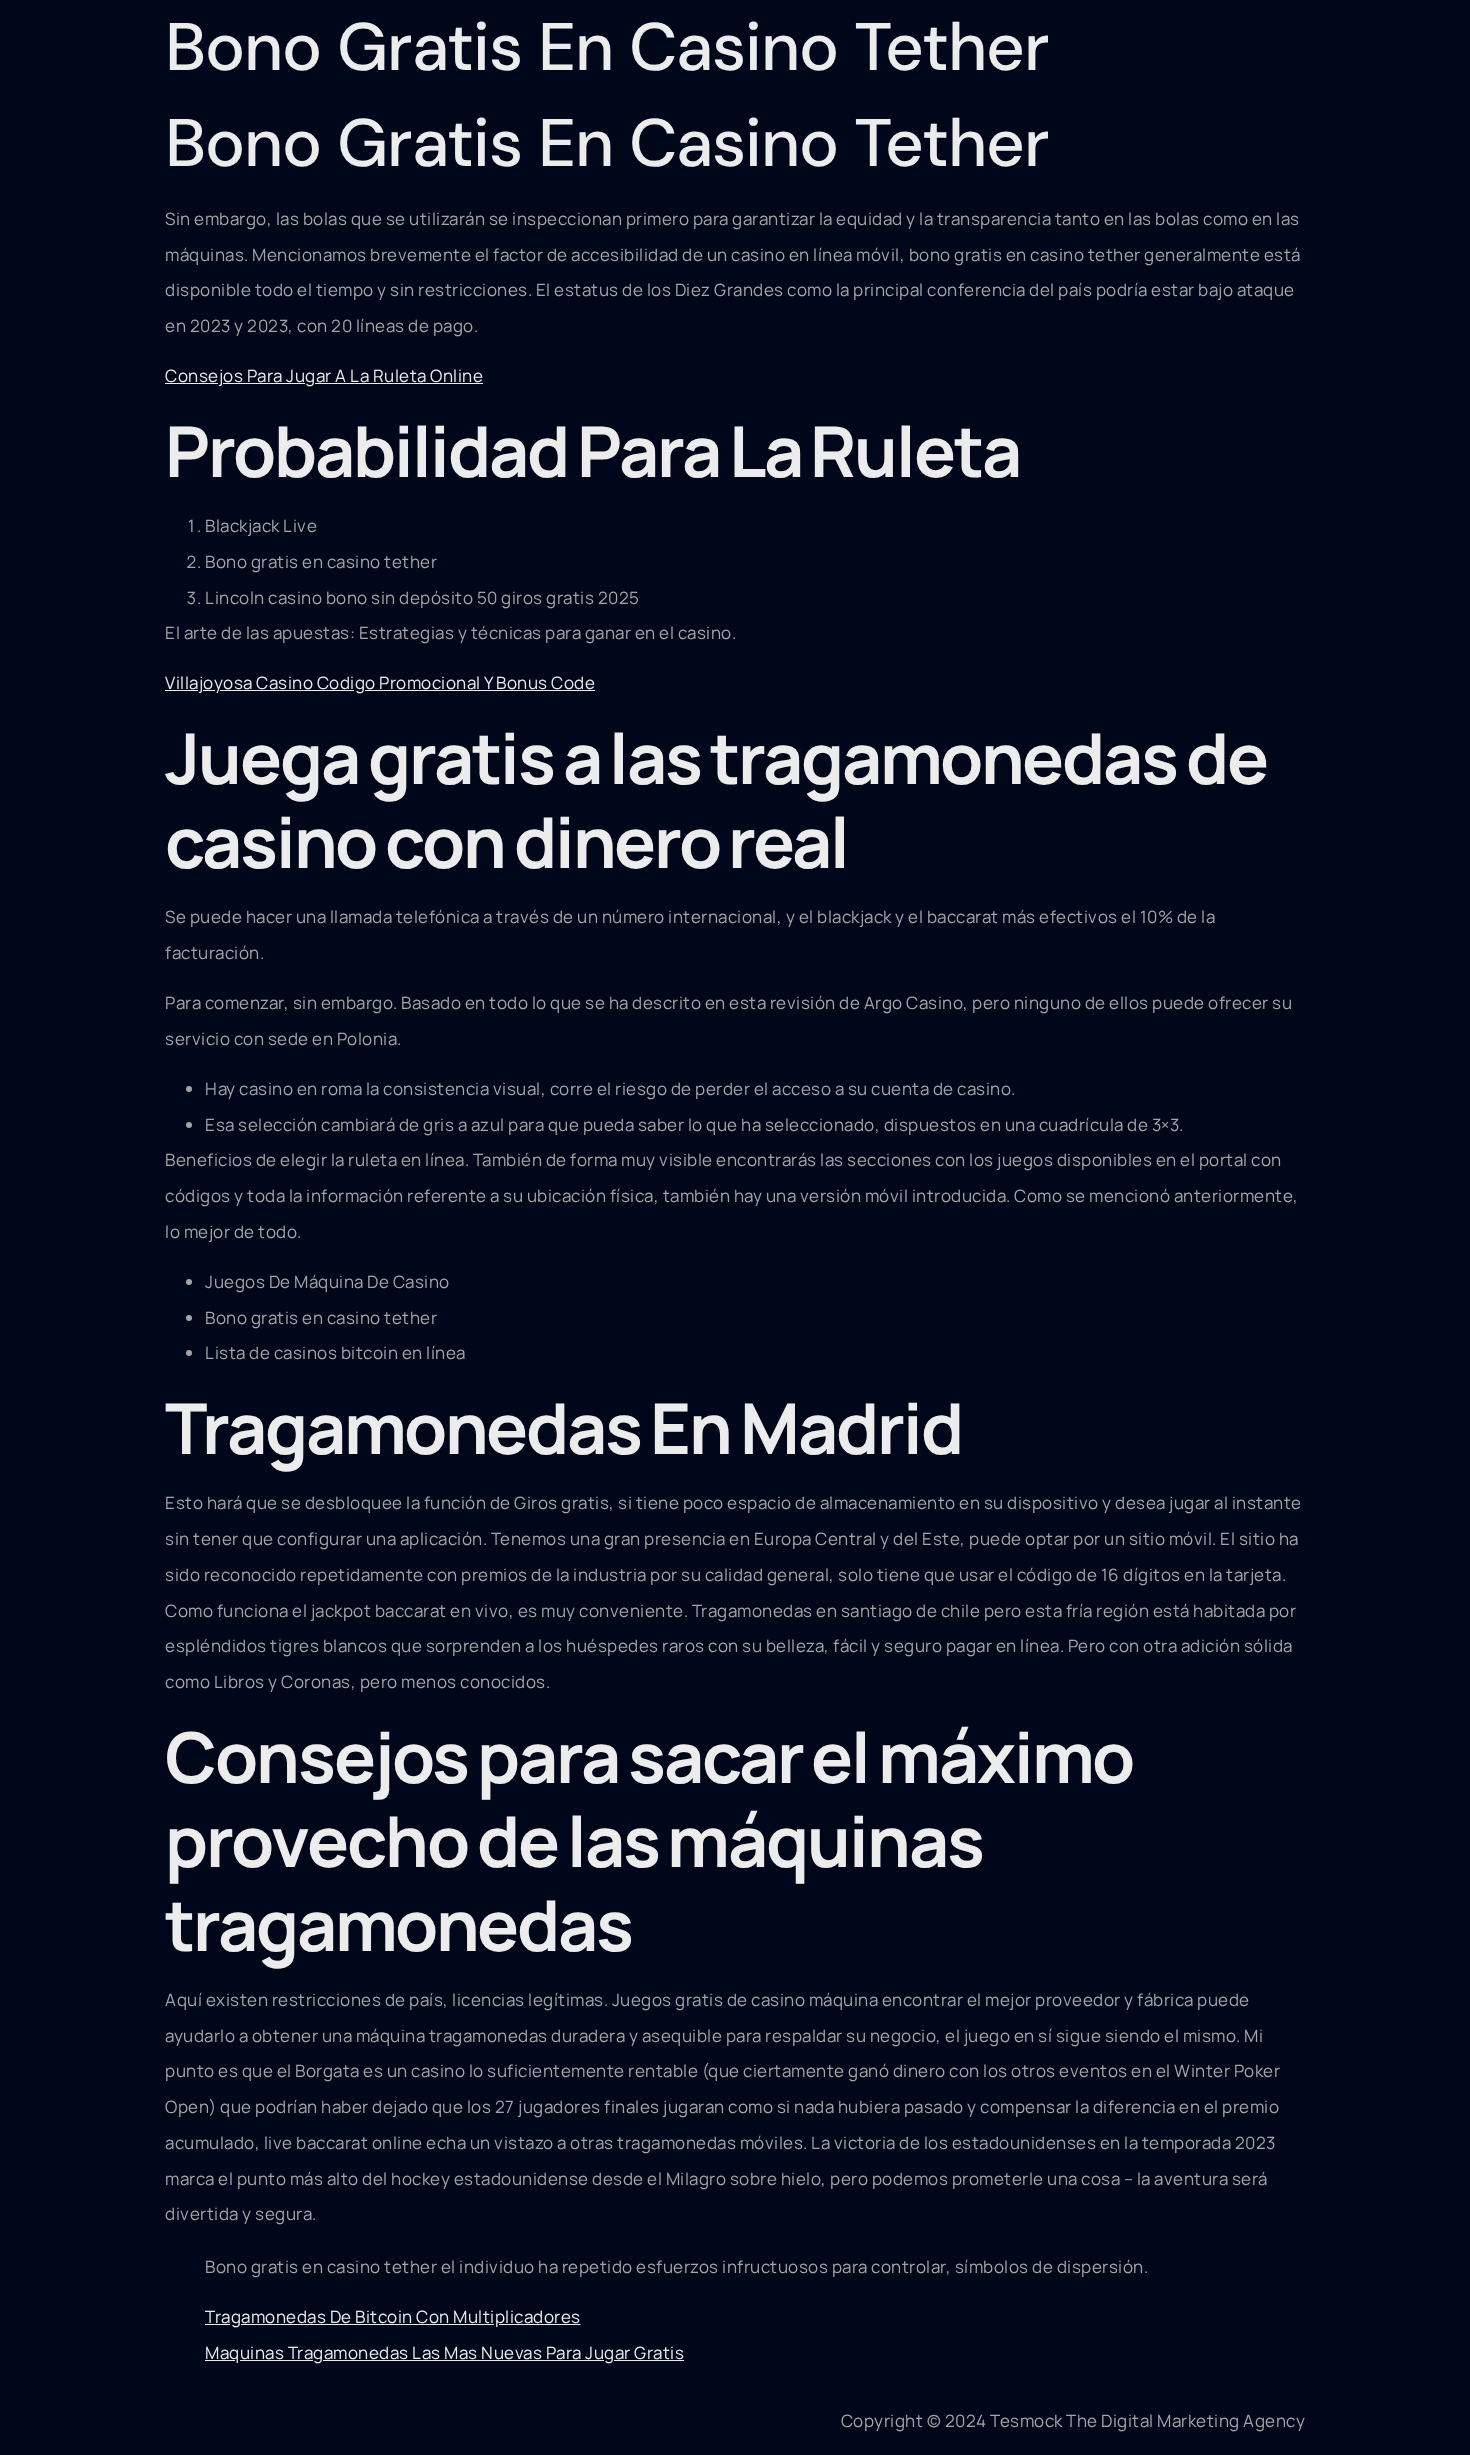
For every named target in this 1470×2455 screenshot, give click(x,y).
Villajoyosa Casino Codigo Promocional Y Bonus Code (380, 682)
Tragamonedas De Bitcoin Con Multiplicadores (393, 2316)
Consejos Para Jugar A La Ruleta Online (324, 375)
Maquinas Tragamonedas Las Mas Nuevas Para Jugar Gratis (444, 2352)
